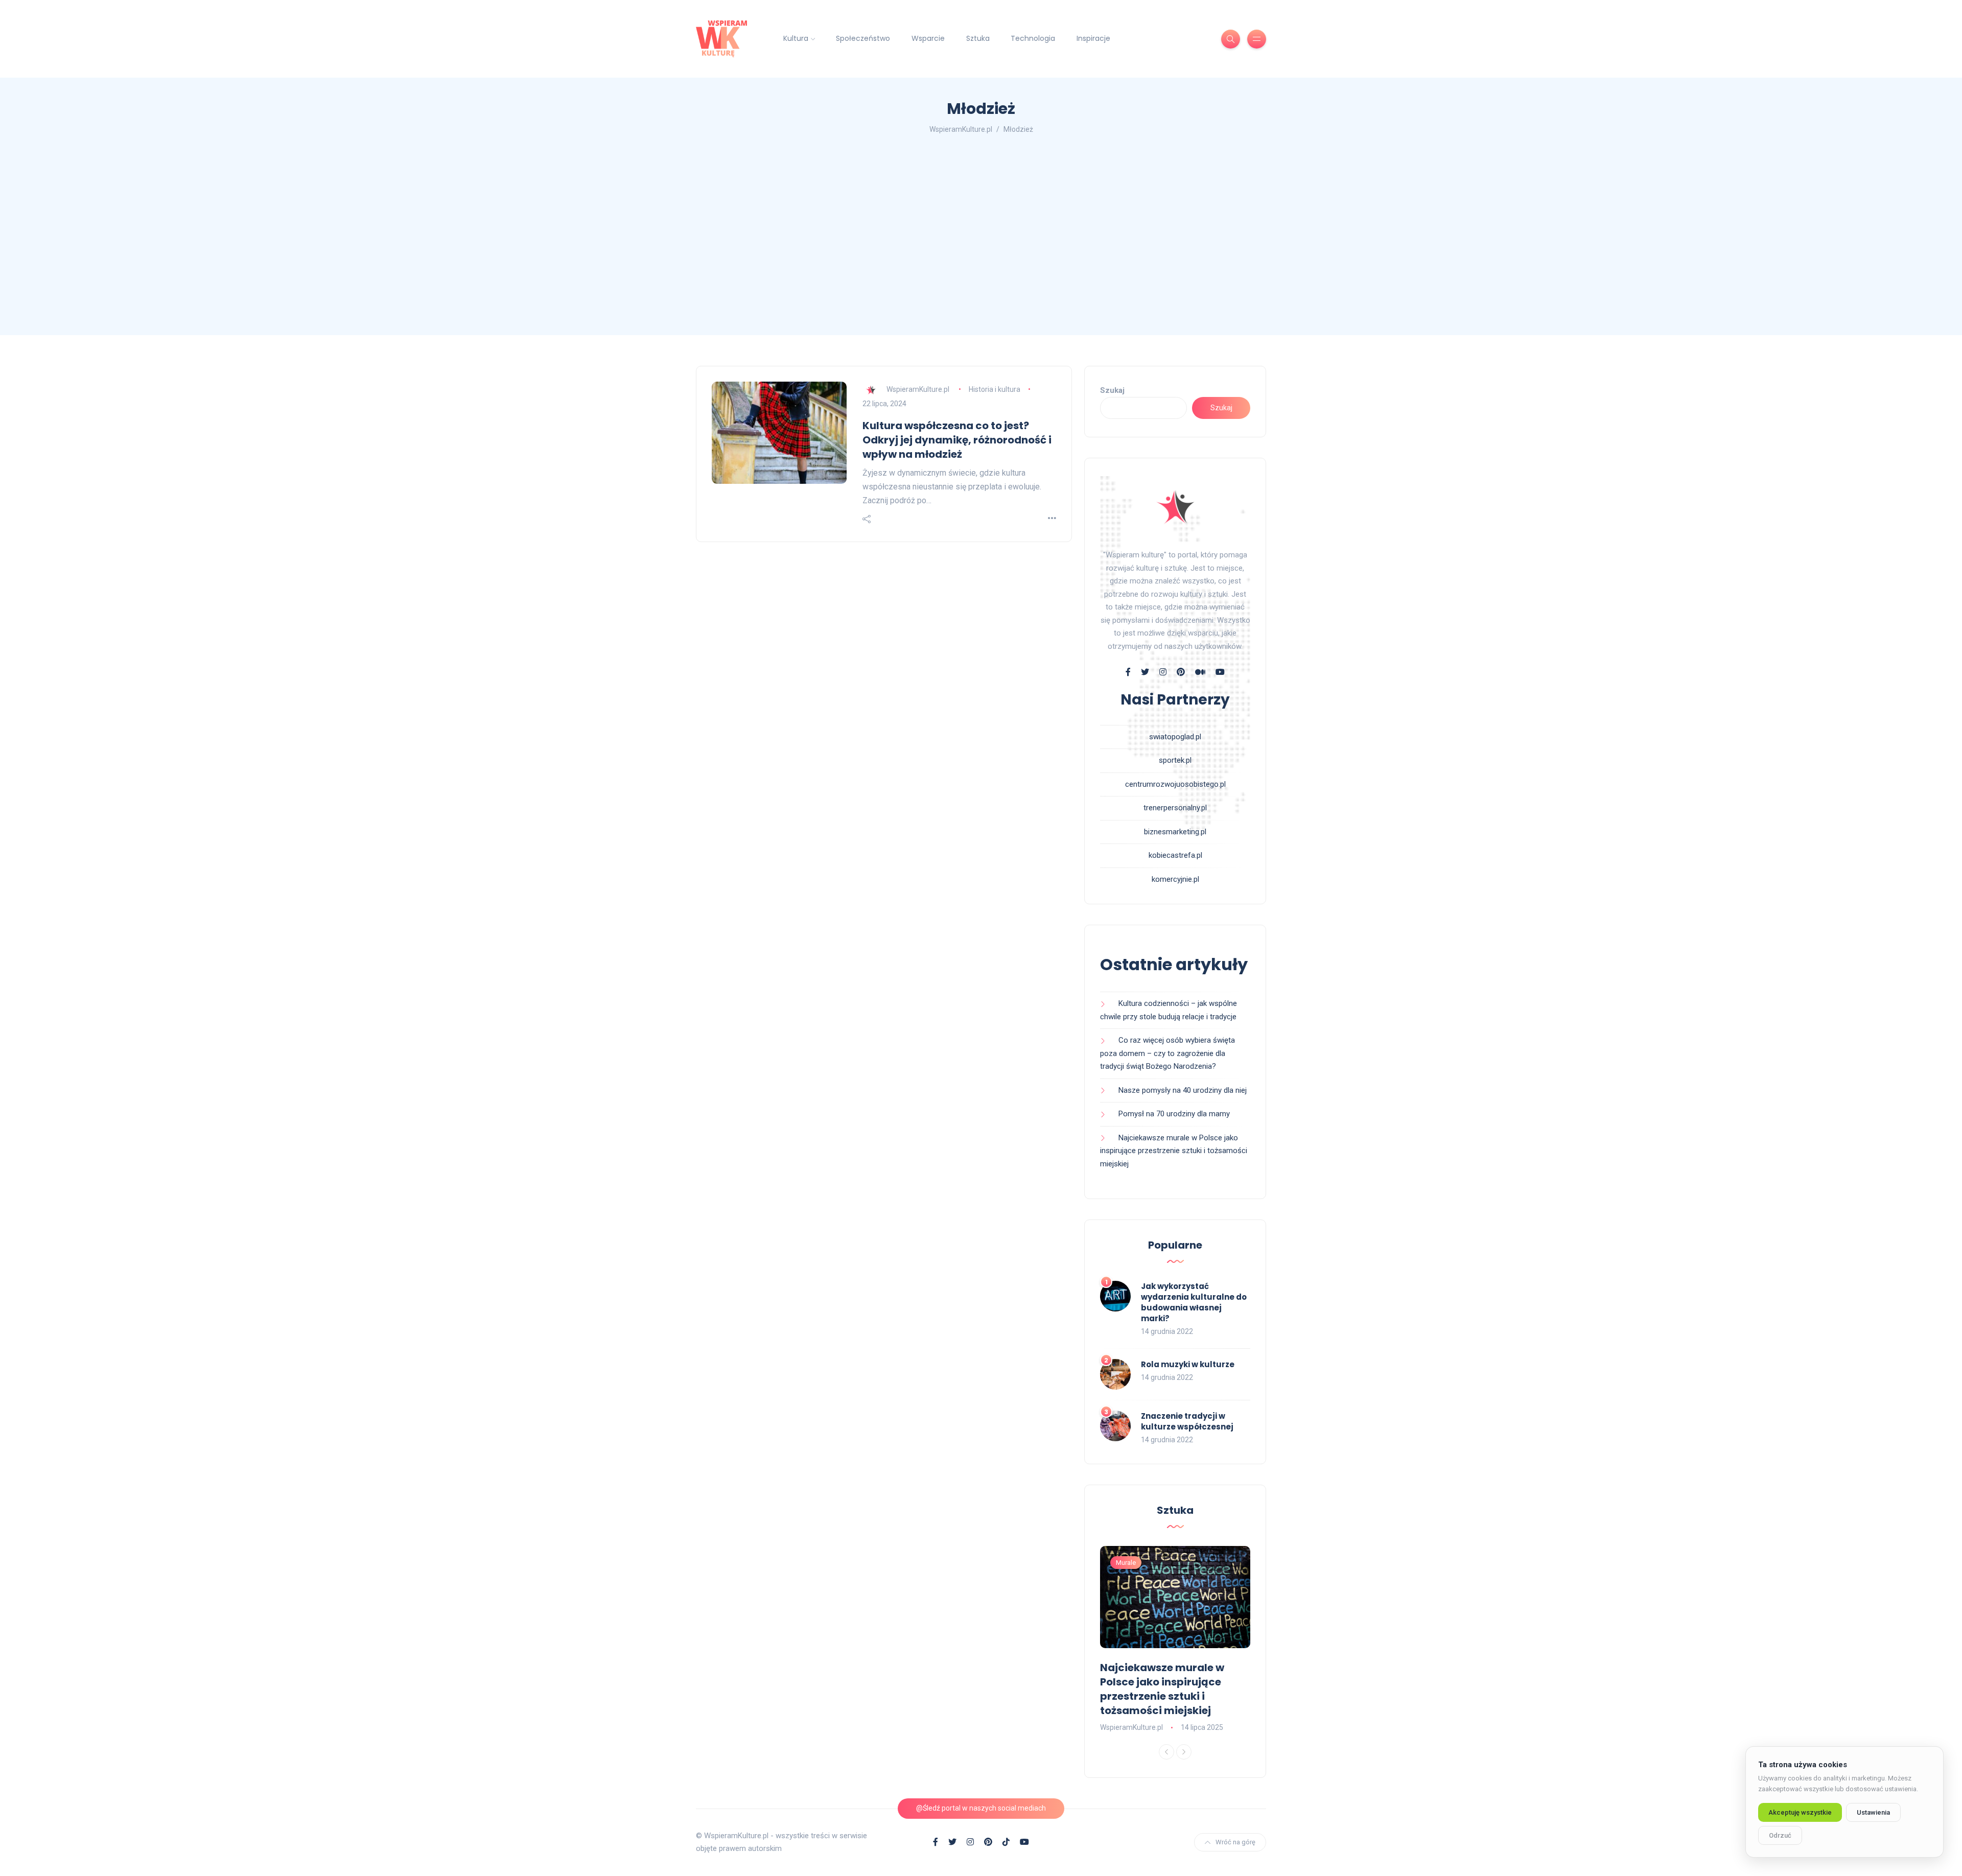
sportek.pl (1175, 760)
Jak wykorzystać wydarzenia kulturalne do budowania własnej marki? (1194, 1302)
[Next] (1184, 1752)
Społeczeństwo (863, 38)
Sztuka (978, 38)
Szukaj (1112, 390)
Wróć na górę (1235, 1842)
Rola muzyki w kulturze (1188, 1364)
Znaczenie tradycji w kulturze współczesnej (1187, 1421)
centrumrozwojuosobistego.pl (1175, 784)
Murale (1126, 1563)
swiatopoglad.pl (1175, 737)
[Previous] (1166, 1752)
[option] (1175, 1640)
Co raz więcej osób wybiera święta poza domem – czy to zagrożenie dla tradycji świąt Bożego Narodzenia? (1167, 1053)
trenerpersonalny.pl (1175, 808)
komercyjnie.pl (1175, 879)
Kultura (796, 38)
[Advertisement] (981, 238)
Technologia (1033, 38)
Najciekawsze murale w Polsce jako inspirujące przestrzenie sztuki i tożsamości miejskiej (1174, 1151)
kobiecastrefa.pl (1175, 855)
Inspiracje (1093, 38)
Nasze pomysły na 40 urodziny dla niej (1184, 1090)
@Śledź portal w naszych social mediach (981, 1808)
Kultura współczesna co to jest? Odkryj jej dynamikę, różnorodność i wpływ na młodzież (957, 440)
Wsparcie (928, 38)
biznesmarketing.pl (1175, 832)
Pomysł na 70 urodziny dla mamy (1174, 1114)
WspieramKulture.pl (918, 389)
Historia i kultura (995, 389)
